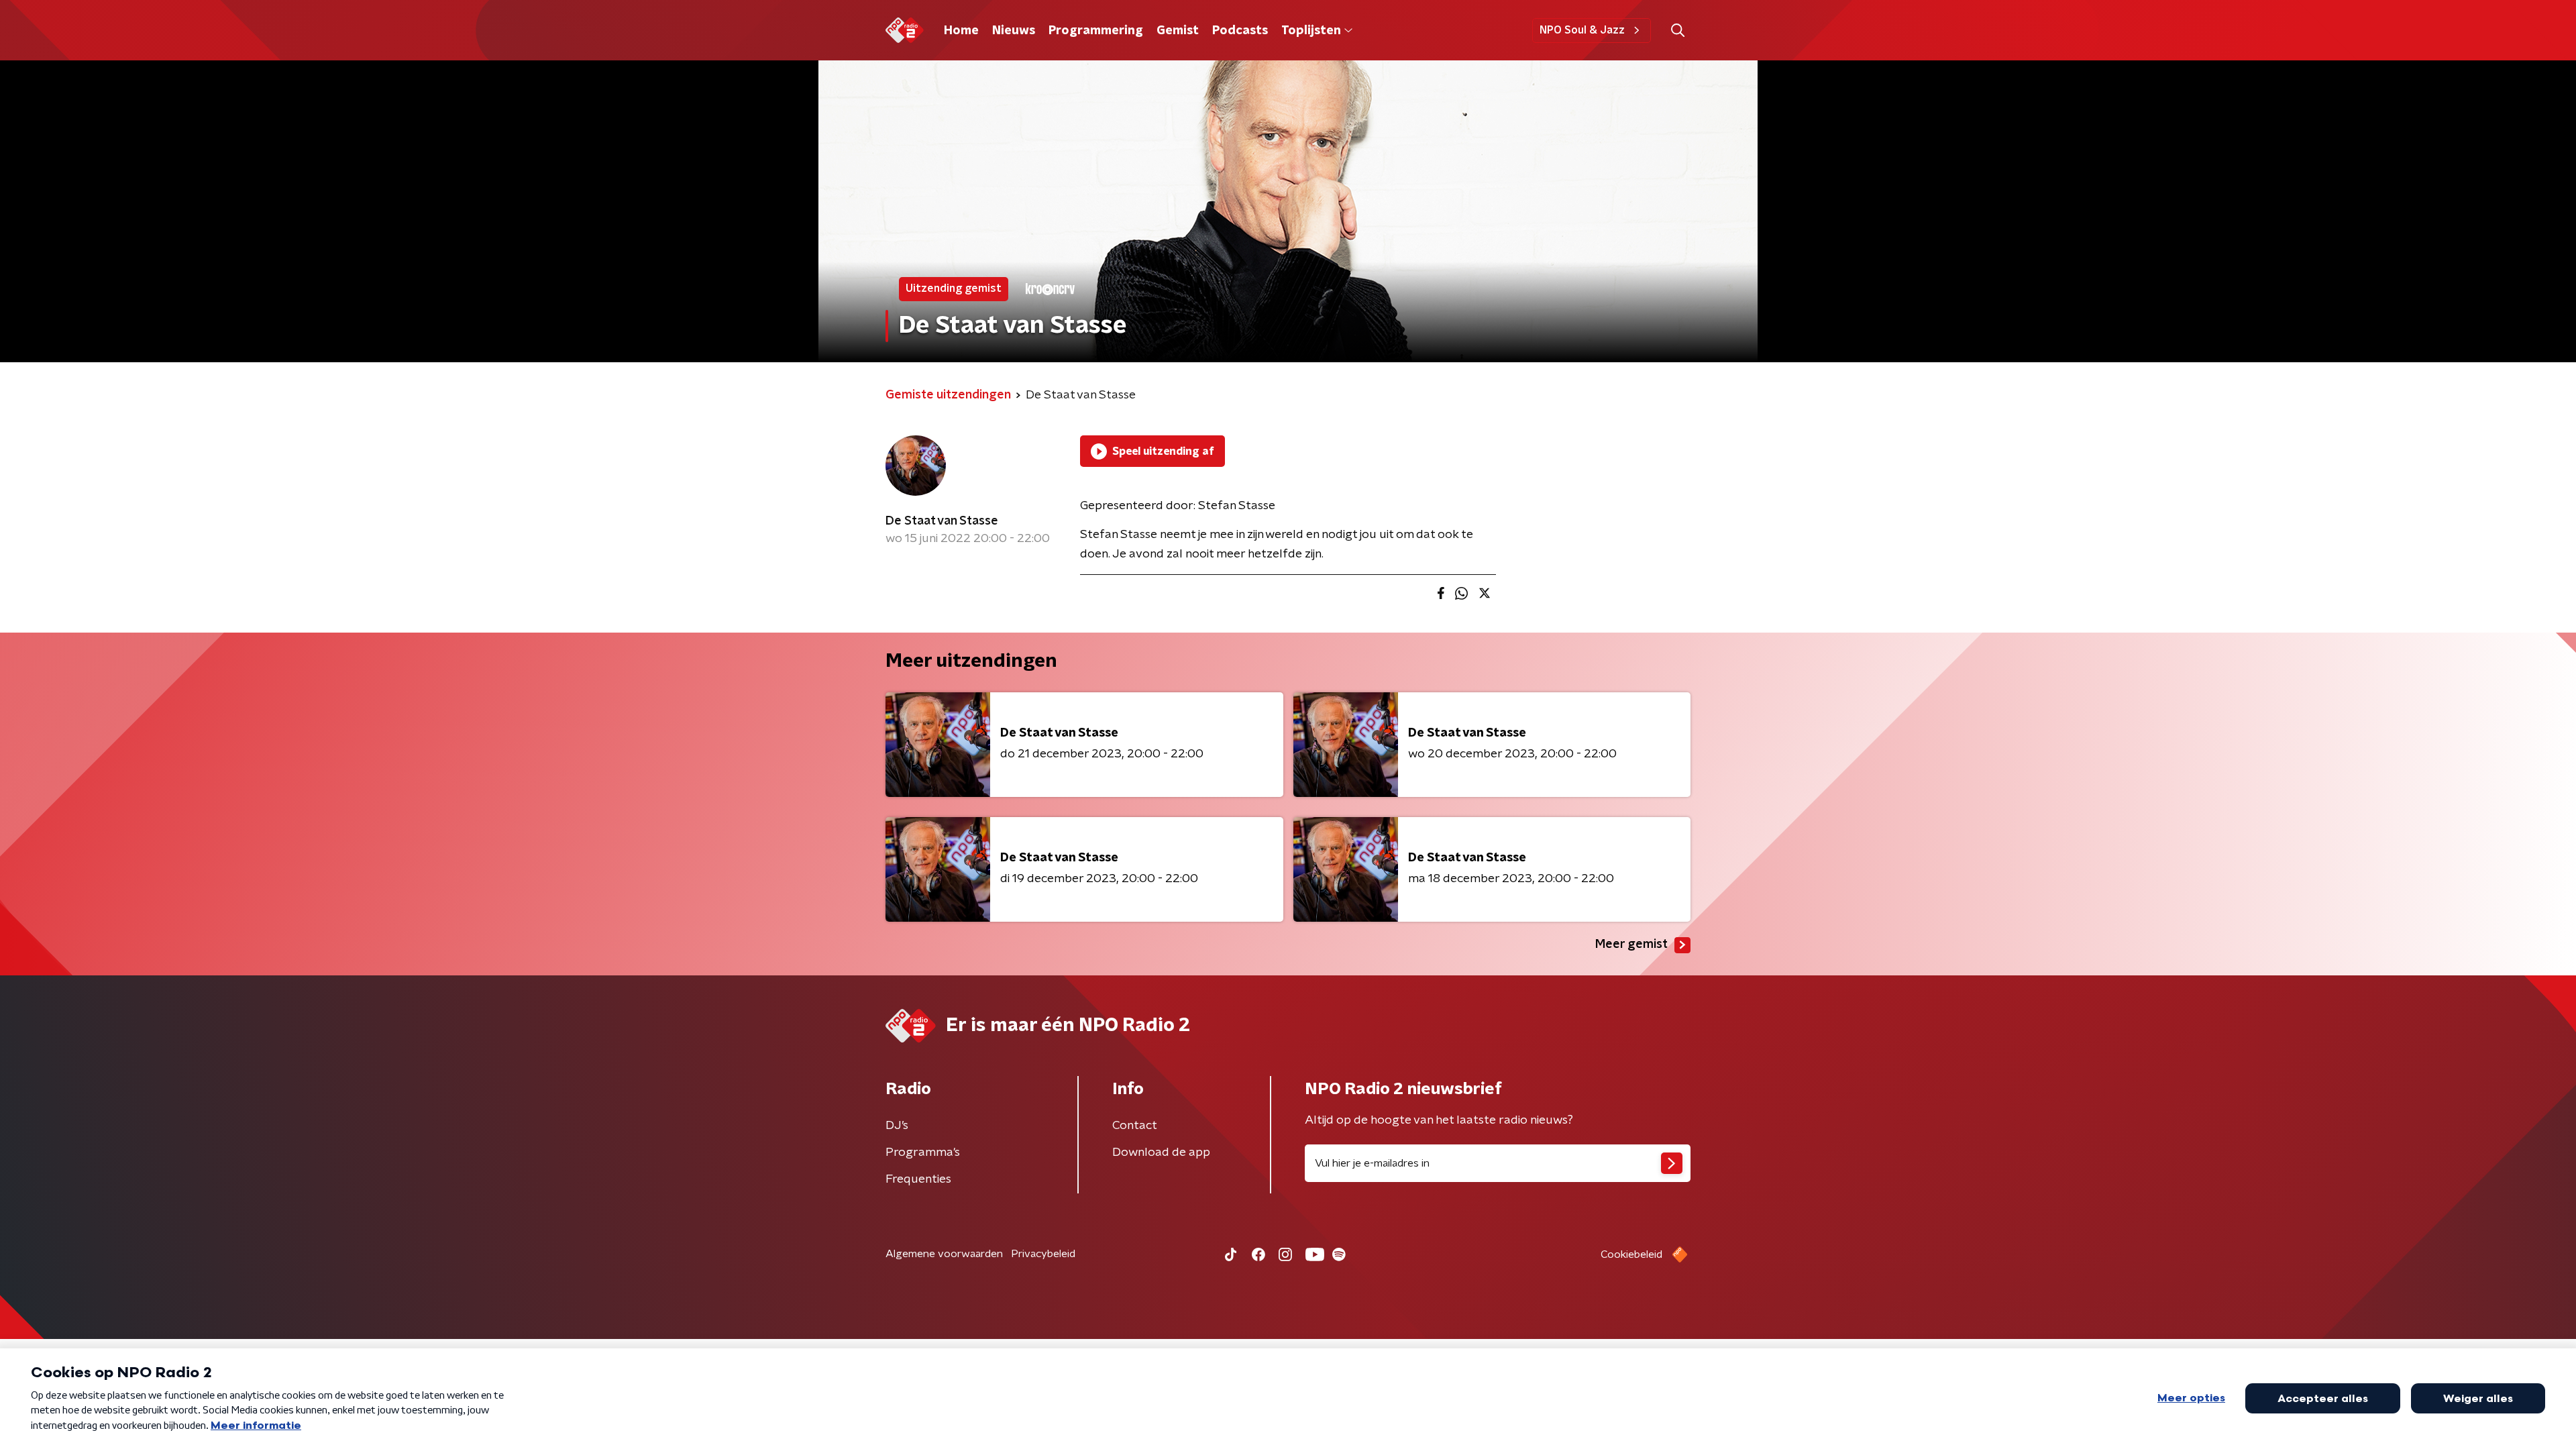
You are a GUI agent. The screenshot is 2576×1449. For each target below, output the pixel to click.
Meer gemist (1631, 945)
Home (961, 31)
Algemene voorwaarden (944, 1254)
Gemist (1178, 31)
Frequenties (918, 1179)
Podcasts (1240, 31)
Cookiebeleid (1631, 1254)
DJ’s (897, 1126)
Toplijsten (1311, 31)
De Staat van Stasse (942, 521)
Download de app (1161, 1152)
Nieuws (1014, 31)
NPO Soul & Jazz (1582, 30)
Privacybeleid (1043, 1254)
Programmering (1096, 31)
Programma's (923, 1152)
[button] (1677, 31)
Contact (1135, 1126)
